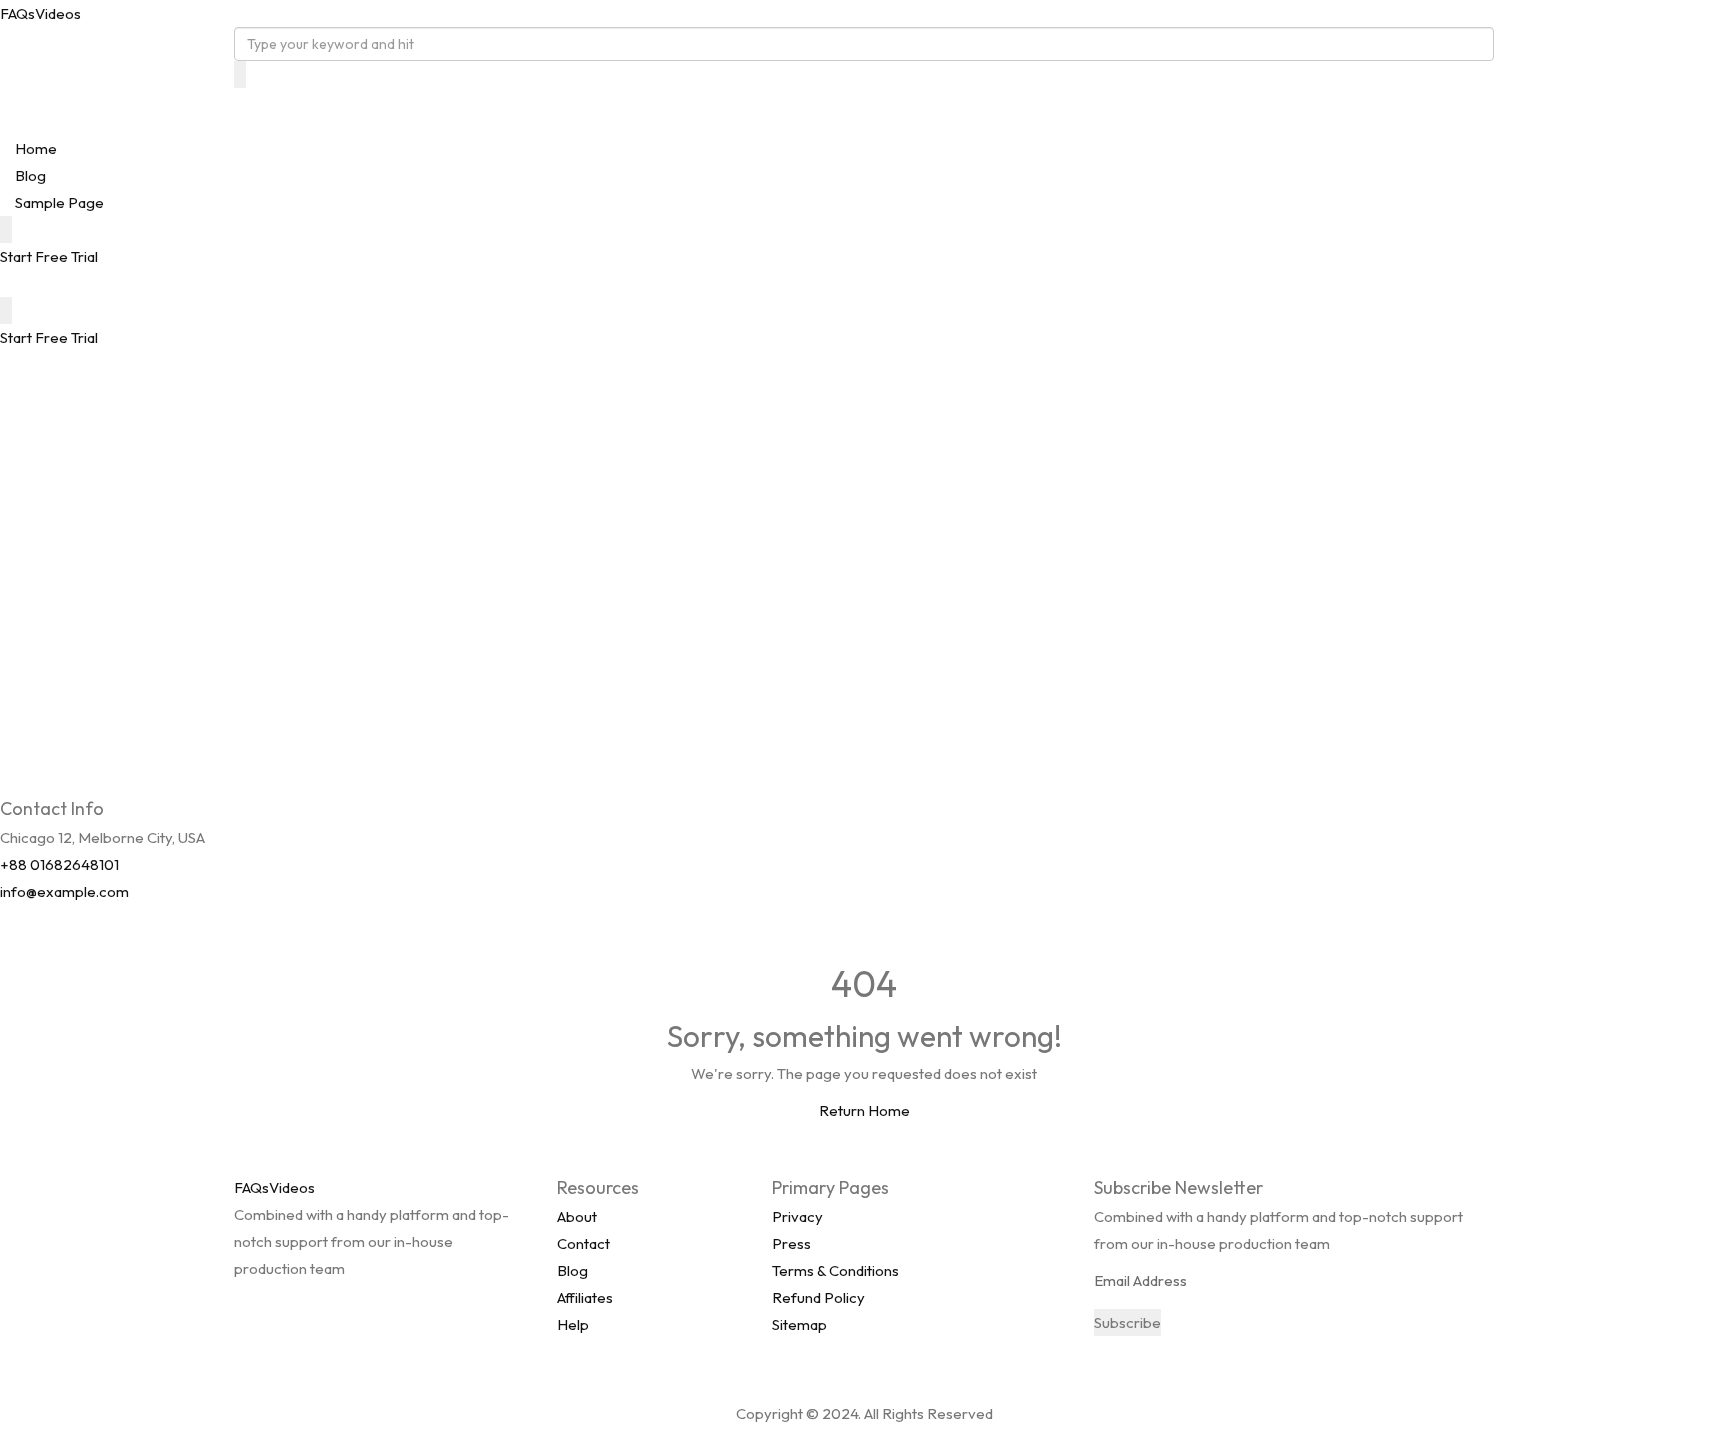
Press (791, 1243)
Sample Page (59, 202)
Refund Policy (818, 1297)
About (577, 1216)
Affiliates (585, 1297)
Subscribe (1127, 1322)
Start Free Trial (49, 256)
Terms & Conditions (835, 1270)
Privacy (797, 1216)
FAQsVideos (40, 13)
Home (36, 148)
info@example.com (64, 891)
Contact (583, 1243)
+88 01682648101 (59, 864)
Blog (30, 175)
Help (573, 1324)
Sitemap (799, 1324)
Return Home (864, 1110)
